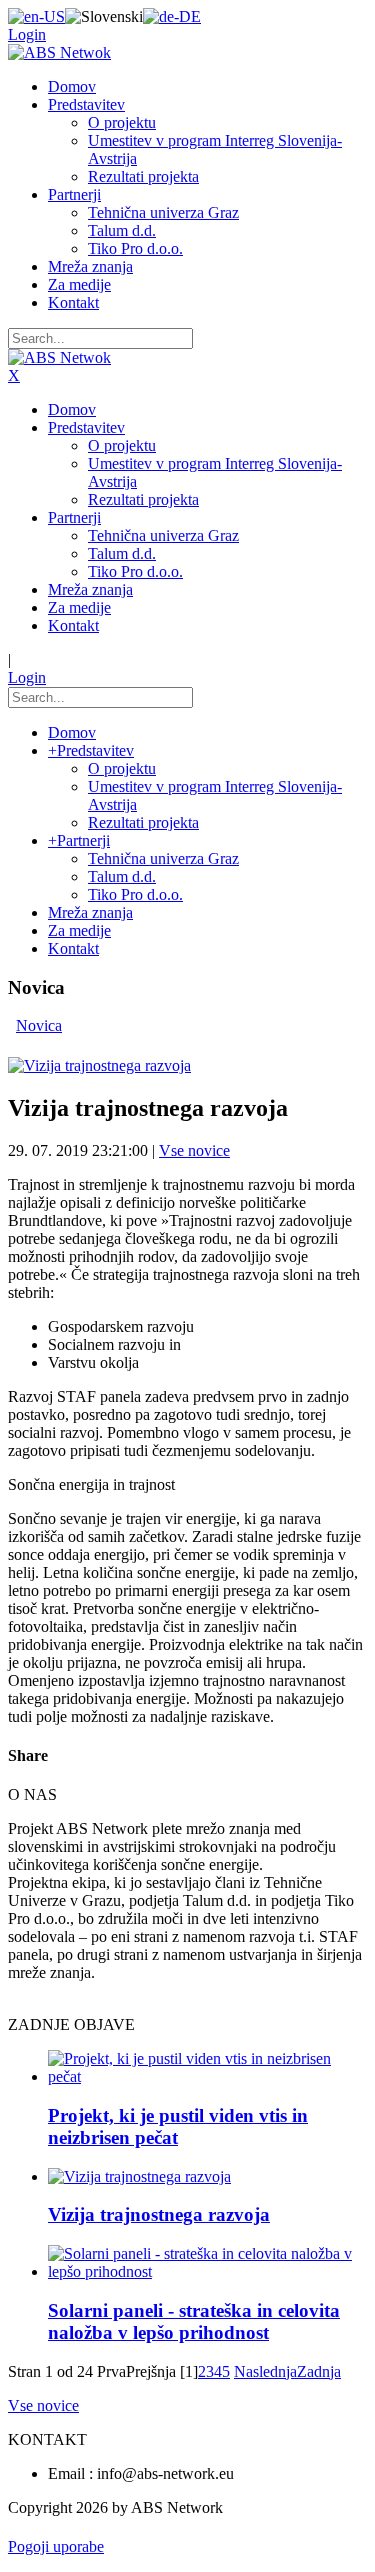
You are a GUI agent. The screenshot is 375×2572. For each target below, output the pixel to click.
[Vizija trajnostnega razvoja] (99, 1065)
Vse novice (194, 1150)
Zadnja (319, 2371)
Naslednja (265, 2371)
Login (27, 34)
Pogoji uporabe (56, 2546)
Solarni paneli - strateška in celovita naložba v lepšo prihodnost (194, 2321)
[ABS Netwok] (59, 52)
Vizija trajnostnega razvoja (159, 2214)
